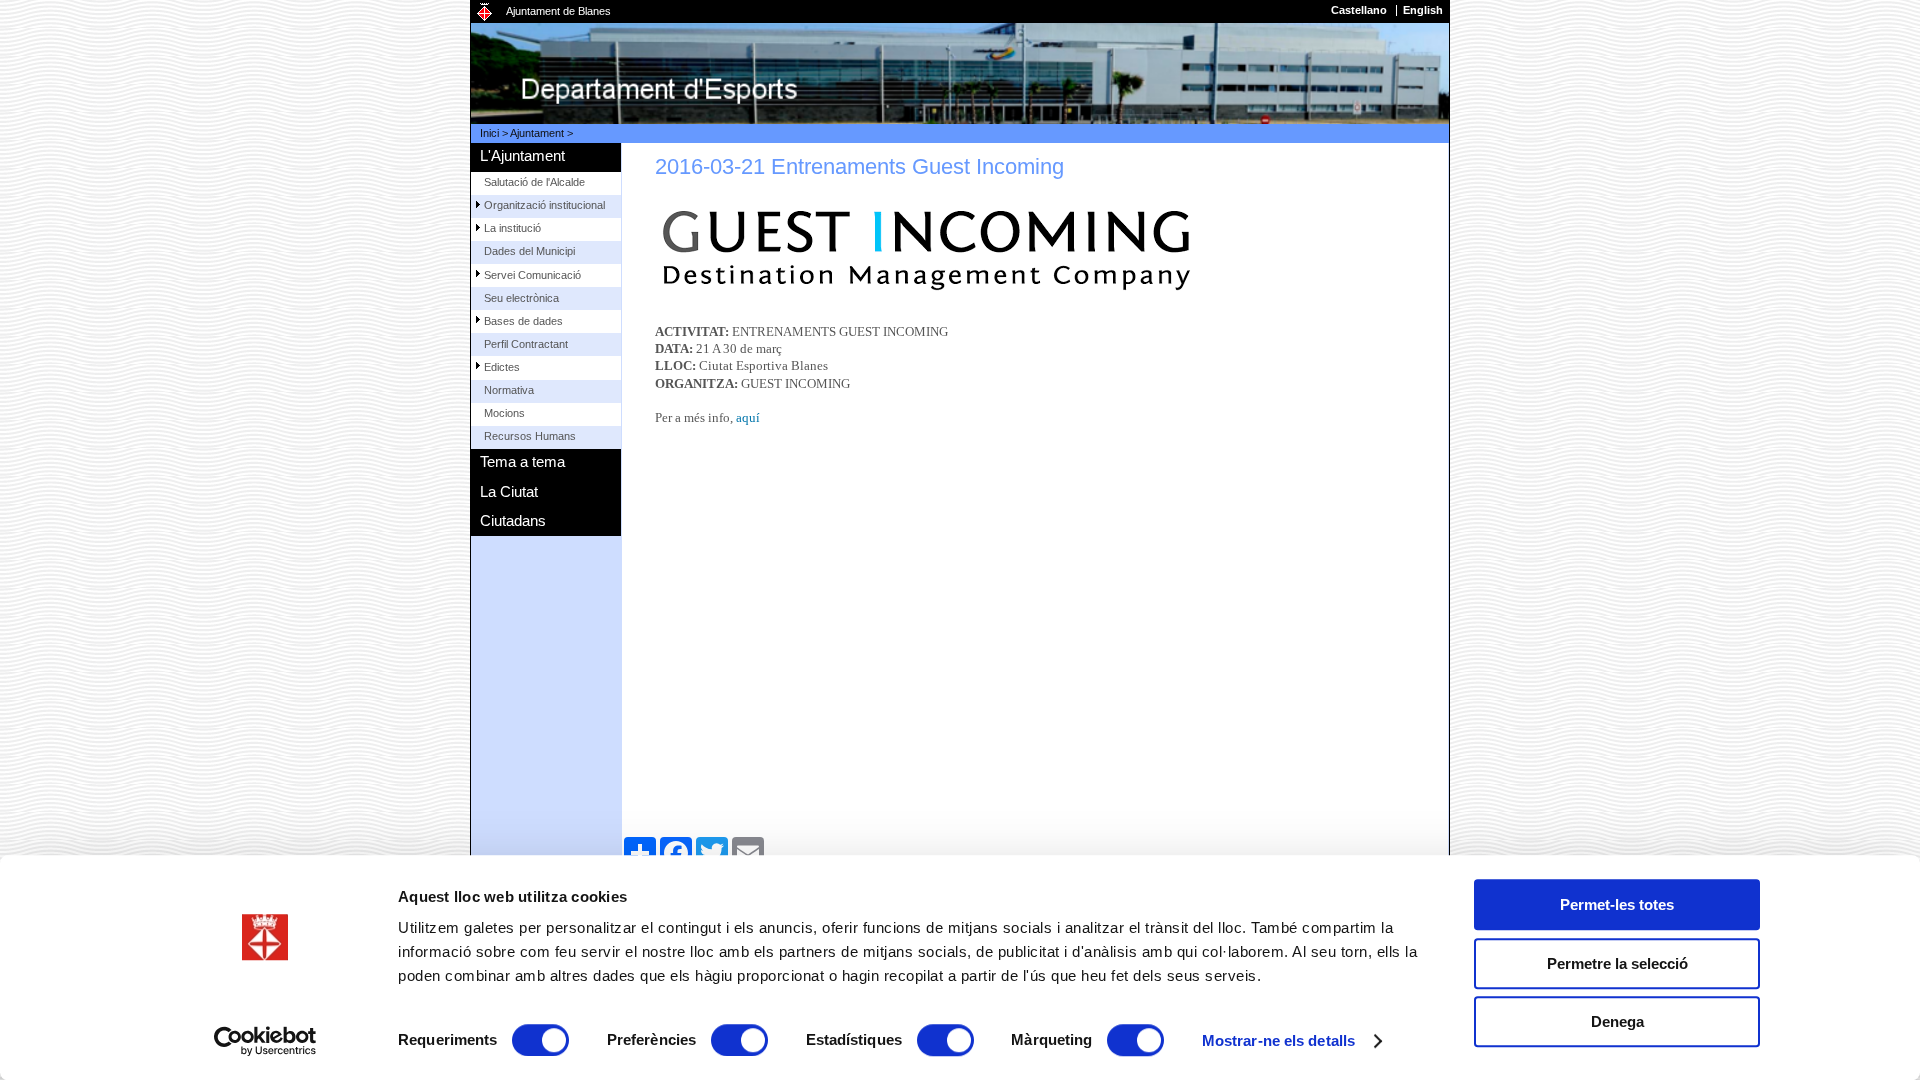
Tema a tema (522, 461)
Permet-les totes (1617, 904)
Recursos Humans (530, 436)
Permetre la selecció (1617, 963)
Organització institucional (544, 205)
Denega (1617, 1021)
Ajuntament (537, 133)
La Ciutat (509, 491)
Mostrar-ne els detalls (1278, 1040)
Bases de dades (523, 321)
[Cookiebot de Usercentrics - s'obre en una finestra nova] (265, 1041)
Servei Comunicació (532, 275)
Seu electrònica (521, 298)
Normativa (509, 390)
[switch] (739, 1040)
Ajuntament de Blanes (558, 11)
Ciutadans (513, 520)
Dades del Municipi (529, 251)
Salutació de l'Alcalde (534, 182)
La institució (512, 228)
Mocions (504, 413)
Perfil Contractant (526, 344)
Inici (489, 133)
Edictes (502, 367)
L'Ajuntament (522, 155)
